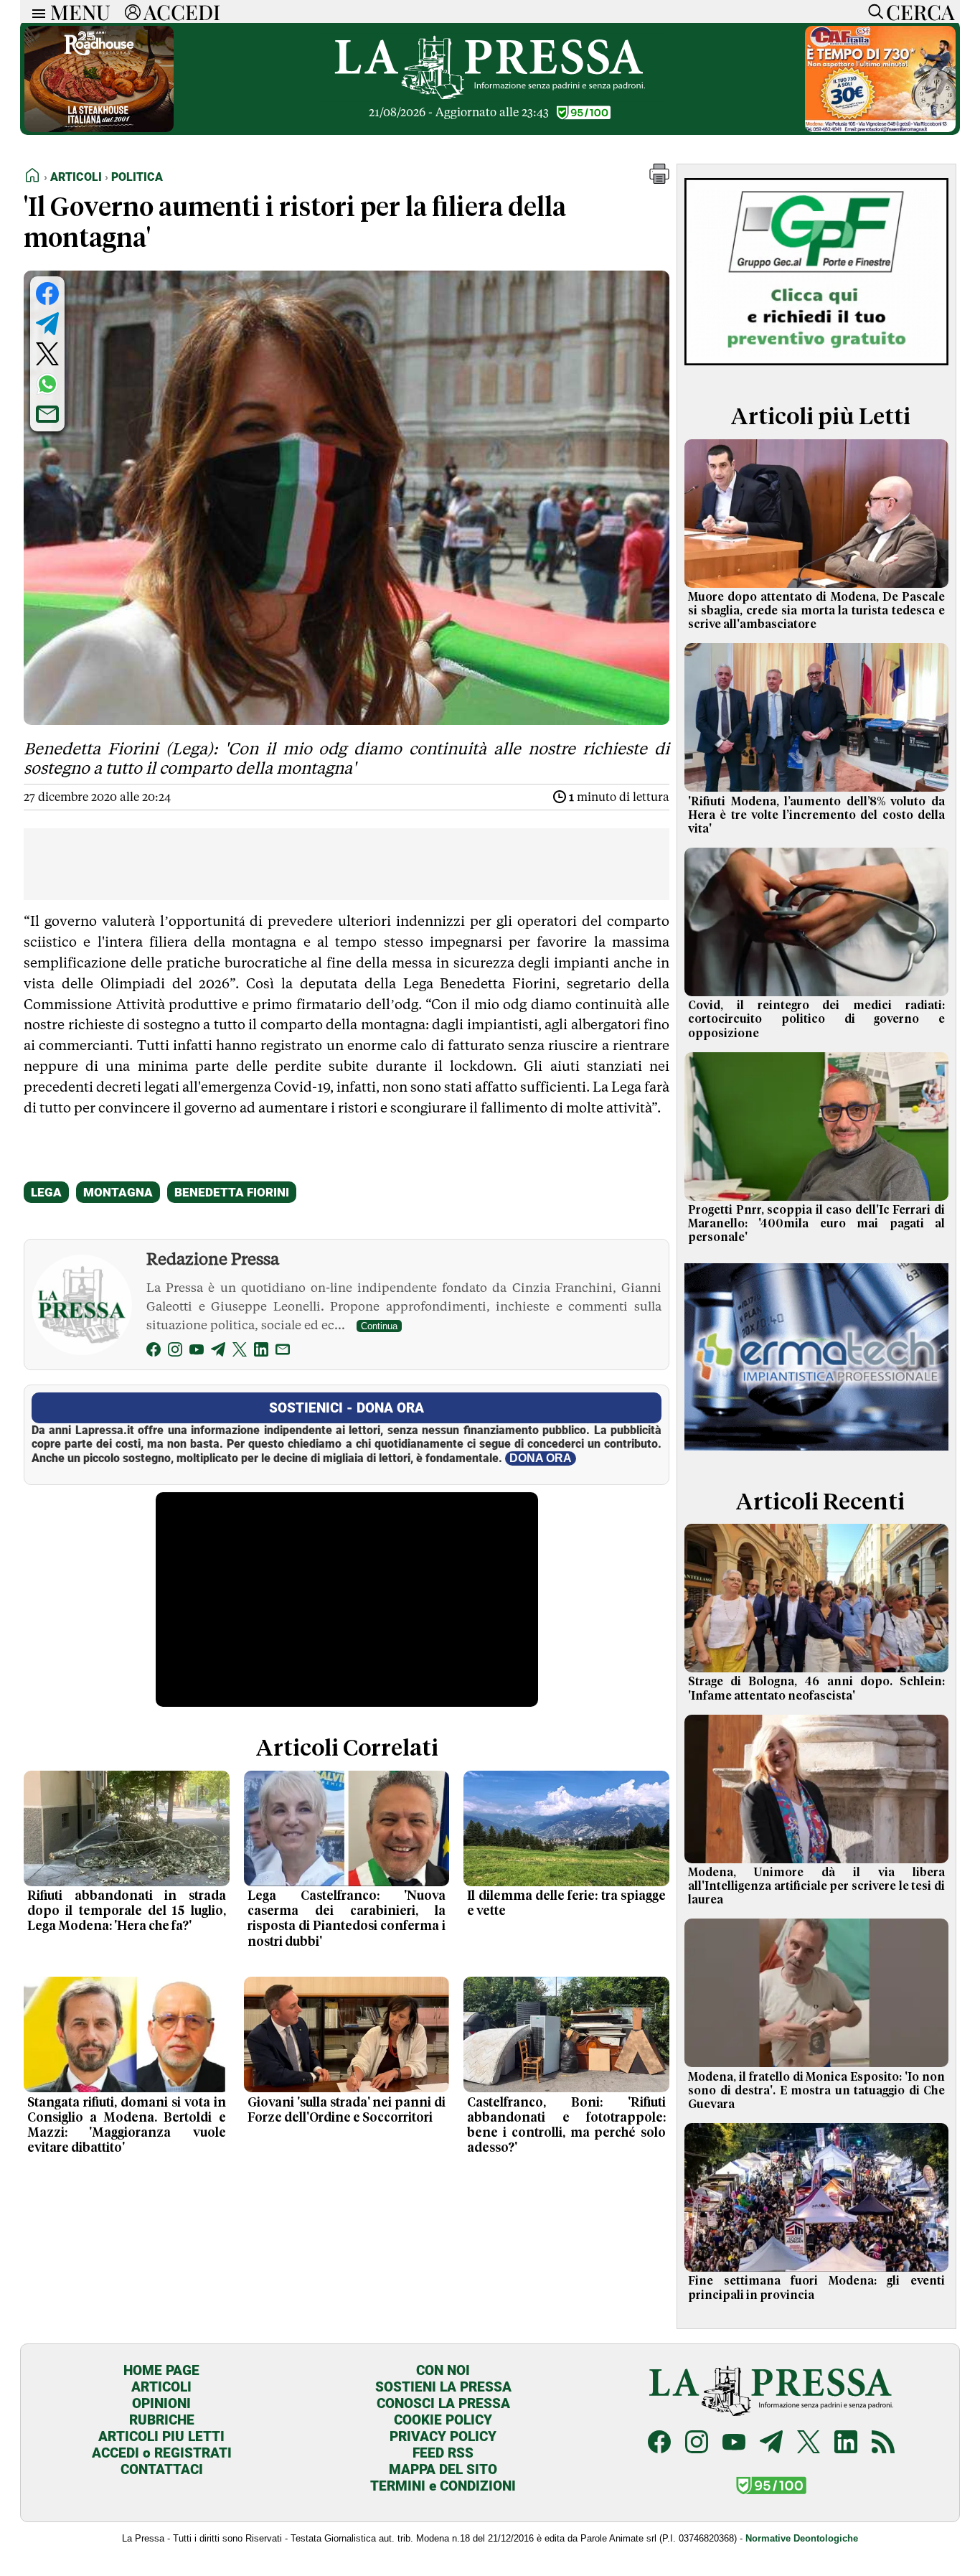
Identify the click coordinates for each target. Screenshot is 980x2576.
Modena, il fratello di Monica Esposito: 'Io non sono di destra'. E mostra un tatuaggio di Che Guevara (816, 2091)
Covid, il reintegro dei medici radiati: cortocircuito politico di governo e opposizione (816, 1019)
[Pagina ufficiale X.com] (809, 2444)
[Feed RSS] (883, 2444)
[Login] (133, 11)
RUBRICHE (162, 2420)
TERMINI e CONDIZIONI (443, 2486)
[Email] (283, 1352)
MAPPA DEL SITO (443, 2469)
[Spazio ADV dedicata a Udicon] (880, 128)
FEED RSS (443, 2453)
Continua (379, 1326)
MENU (80, 11)
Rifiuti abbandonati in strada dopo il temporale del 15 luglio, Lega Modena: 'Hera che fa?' (127, 1911)
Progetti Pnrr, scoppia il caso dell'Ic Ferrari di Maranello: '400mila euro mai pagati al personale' (816, 1224)
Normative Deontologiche (802, 2538)
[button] (659, 180)
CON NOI (443, 2370)
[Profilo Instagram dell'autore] (175, 1352)
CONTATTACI (162, 2469)
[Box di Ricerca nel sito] (872, 11)
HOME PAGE (161, 2370)
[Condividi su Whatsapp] (47, 384)
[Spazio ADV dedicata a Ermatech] (816, 1454)
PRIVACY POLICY (443, 2436)
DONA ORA (541, 1458)
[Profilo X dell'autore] (240, 1352)
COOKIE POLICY (443, 2420)
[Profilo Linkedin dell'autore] (261, 1352)
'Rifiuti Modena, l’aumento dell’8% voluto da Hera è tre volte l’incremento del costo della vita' (816, 815)
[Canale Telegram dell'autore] (218, 1352)
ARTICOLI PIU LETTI (161, 2436)
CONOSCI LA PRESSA (443, 2403)
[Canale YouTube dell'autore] (197, 1352)
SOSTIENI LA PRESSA (443, 2387)
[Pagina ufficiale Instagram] (697, 2444)
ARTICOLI (161, 2387)
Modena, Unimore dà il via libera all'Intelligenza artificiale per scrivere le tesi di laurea (816, 1886)
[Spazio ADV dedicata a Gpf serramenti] (816, 369)
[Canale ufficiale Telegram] (771, 2444)
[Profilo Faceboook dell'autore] (154, 1352)
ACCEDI (182, 11)
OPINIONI (161, 2403)
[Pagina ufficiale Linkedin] (846, 2444)
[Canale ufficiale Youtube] (734, 2444)
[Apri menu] (35, 12)
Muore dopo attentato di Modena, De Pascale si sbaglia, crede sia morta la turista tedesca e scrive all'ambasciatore (816, 611)
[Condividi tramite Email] (47, 414)
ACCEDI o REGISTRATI (162, 2453)
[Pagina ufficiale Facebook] (659, 2444)
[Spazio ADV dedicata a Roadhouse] (99, 128)
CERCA (920, 11)
